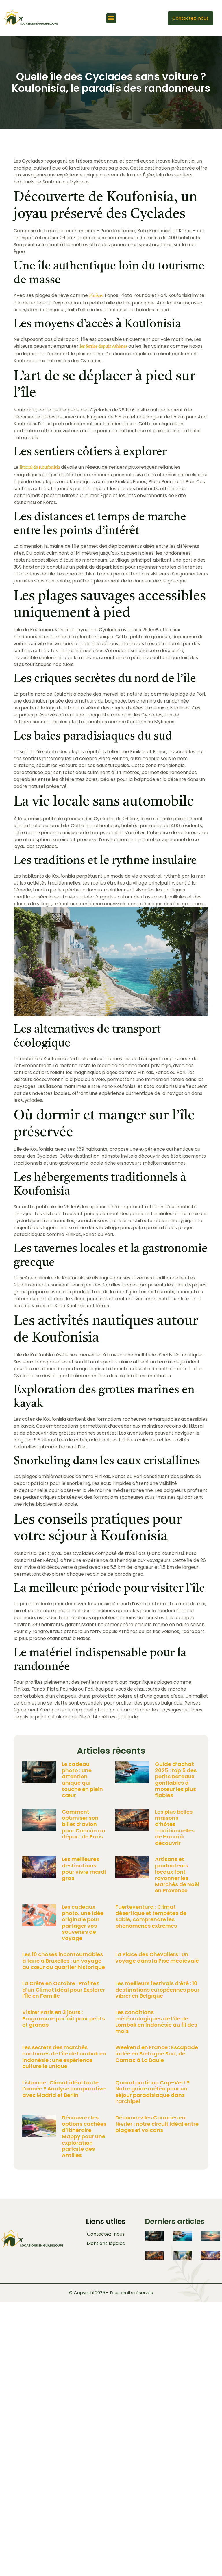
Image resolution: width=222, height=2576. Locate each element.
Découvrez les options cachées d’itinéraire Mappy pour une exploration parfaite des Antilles (84, 2136)
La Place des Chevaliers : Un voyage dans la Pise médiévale (157, 1958)
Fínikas (96, 296)
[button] (111, 18)
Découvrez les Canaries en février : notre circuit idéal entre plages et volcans (157, 2124)
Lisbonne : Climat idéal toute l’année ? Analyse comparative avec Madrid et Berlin (64, 2089)
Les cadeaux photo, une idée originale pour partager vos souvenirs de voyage (83, 1923)
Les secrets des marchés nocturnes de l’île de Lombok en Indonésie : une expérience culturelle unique (64, 2057)
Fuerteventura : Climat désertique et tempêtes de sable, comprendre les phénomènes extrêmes (151, 1916)
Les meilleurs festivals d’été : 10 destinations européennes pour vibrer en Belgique (157, 1990)
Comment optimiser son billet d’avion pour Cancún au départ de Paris (84, 1824)
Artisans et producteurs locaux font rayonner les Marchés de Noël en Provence (177, 1875)
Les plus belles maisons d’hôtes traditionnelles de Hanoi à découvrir (175, 1827)
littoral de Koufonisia (40, 468)
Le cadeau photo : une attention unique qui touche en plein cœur (82, 1780)
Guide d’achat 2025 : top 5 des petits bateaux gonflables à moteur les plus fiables (176, 1780)
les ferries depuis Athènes (103, 347)
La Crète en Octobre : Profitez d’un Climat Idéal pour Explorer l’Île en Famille (64, 1990)
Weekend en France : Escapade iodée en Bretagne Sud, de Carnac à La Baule (157, 2053)
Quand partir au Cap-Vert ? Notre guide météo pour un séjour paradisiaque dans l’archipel (152, 2092)
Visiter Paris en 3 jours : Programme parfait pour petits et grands (64, 2018)
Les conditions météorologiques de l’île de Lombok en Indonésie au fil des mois (156, 2022)
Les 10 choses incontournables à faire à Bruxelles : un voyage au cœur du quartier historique (64, 1961)
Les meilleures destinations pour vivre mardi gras (84, 1869)
